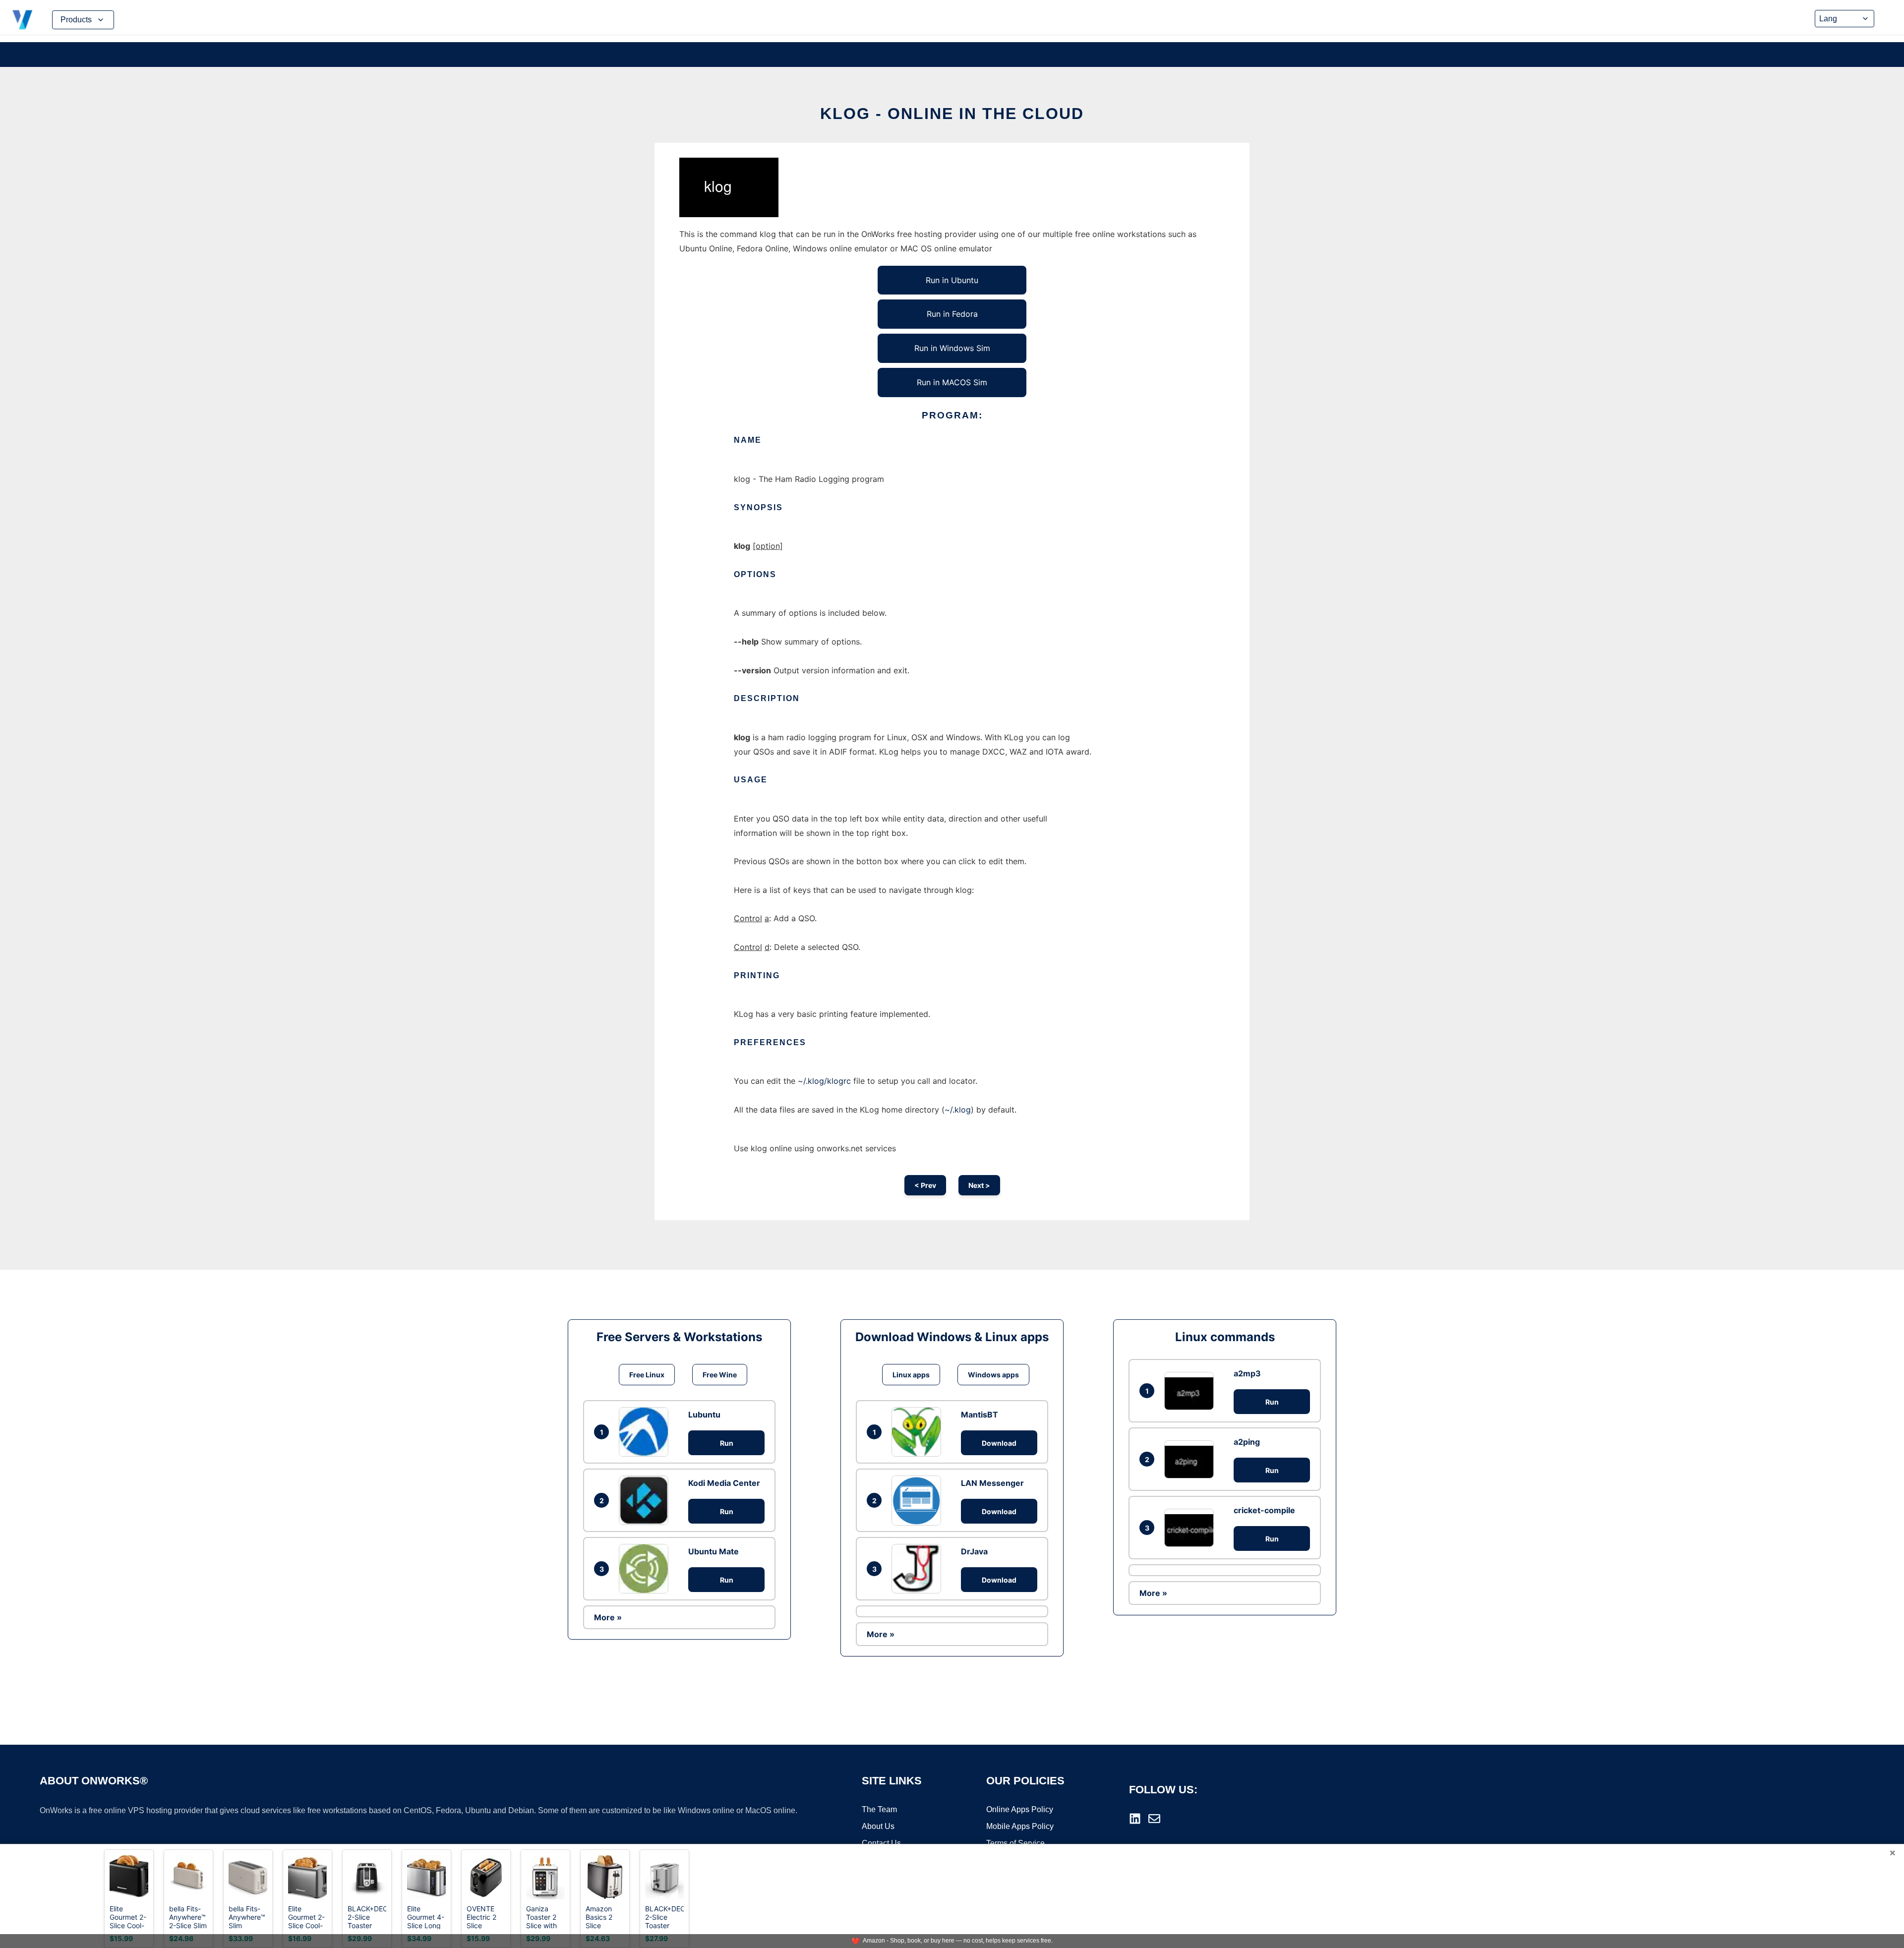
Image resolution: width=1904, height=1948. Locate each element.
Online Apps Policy (1020, 1809)
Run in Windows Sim (952, 348)
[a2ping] (1191, 1459)
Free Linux (647, 1375)
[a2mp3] (1191, 1391)
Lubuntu (704, 1415)
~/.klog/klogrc (824, 1081)
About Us (878, 1826)
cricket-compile (1264, 1510)
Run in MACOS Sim (952, 382)
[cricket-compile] (1191, 1528)
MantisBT (980, 1415)
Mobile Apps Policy (1020, 1826)
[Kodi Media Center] (646, 1500)
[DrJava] (919, 1569)
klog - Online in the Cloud (952, 114)
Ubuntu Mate (714, 1551)
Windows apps (993, 1375)
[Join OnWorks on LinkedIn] (1135, 1819)
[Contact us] (1154, 1819)
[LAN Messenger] (919, 1500)
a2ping (1247, 1442)
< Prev (925, 1185)
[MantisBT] (919, 1432)
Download (999, 1443)
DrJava (974, 1551)
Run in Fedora (952, 314)
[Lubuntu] (646, 1432)
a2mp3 (1247, 1373)
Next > (979, 1185)
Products (76, 20)
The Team (879, 1809)
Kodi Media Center (724, 1483)
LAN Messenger (992, 1483)
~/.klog (958, 1110)
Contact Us (881, 1843)
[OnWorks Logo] (22, 20)
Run (727, 1443)
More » (608, 1617)
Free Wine (720, 1375)
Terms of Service (1015, 1843)
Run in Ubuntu (952, 280)
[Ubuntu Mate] (646, 1569)
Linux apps (911, 1375)
